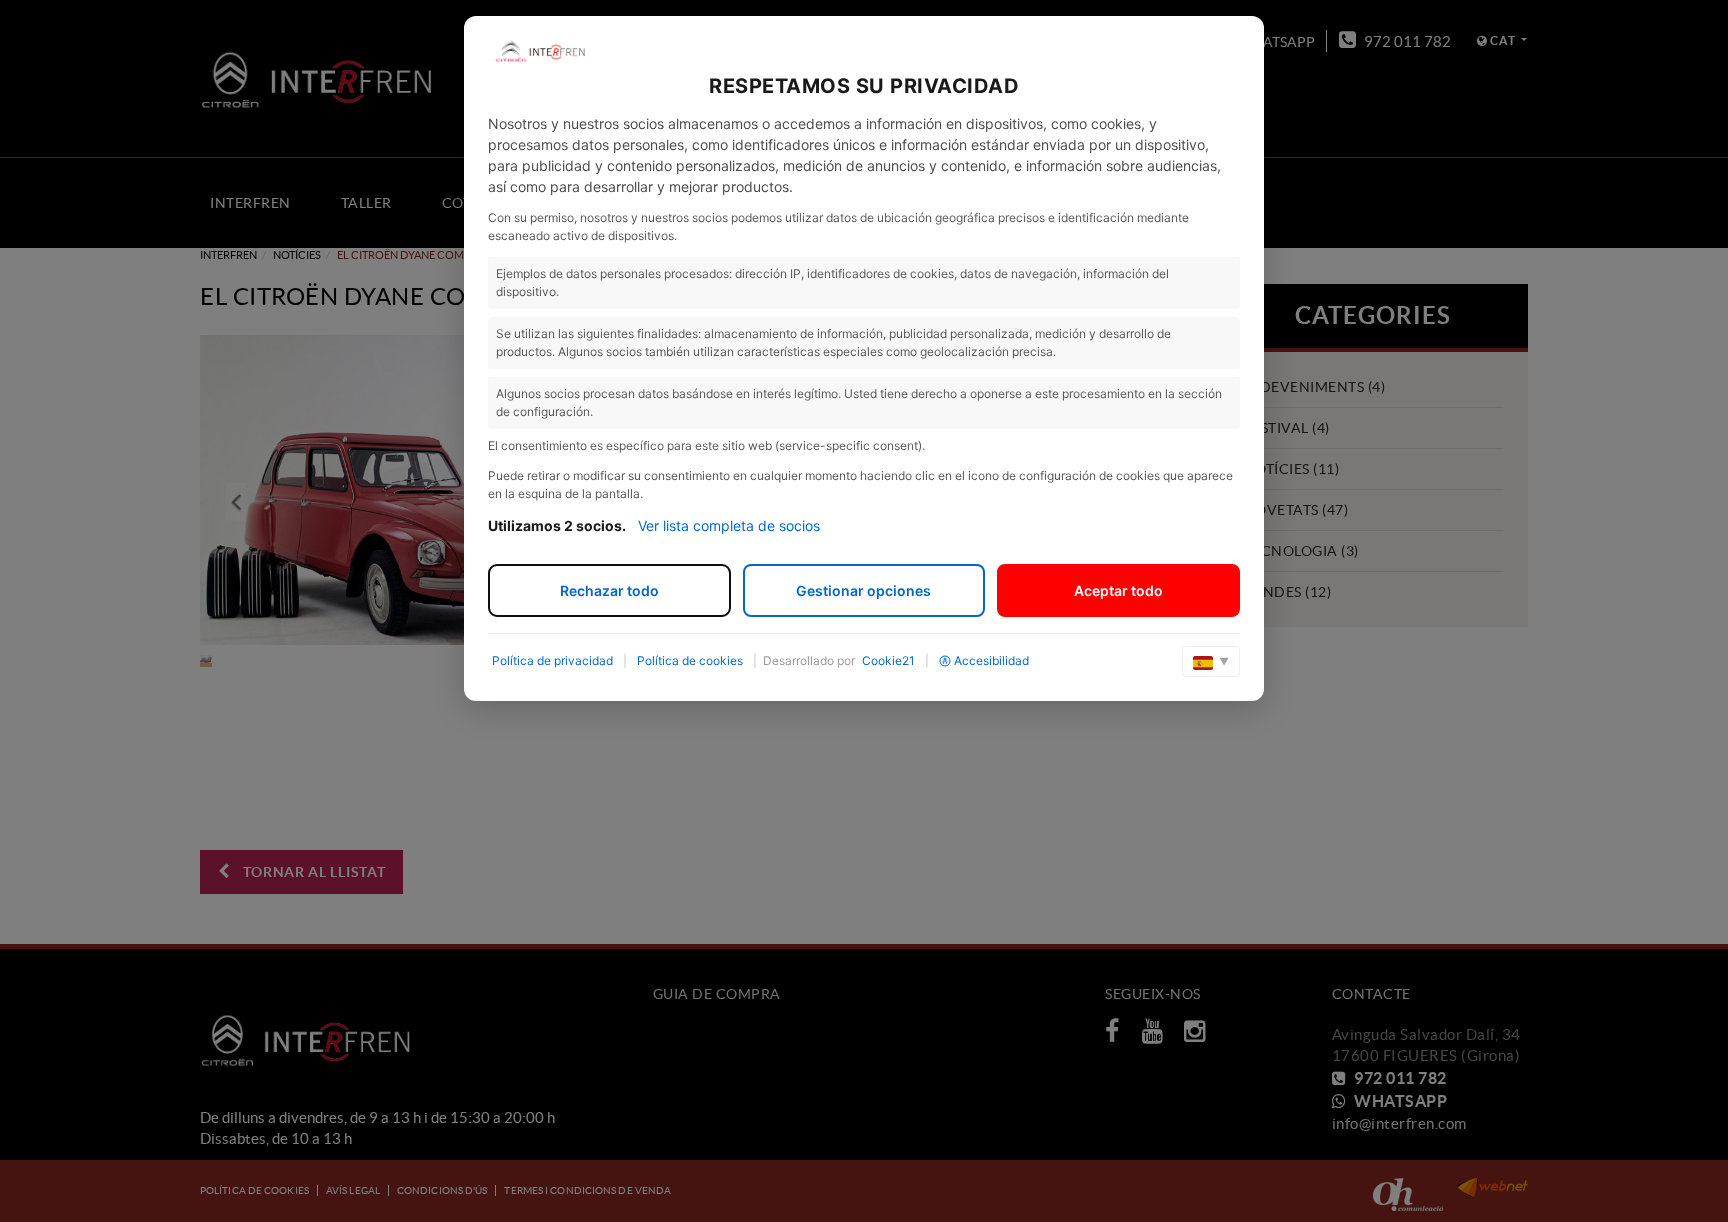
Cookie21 (888, 660)
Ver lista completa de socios (729, 525)
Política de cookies (690, 660)
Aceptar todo (1118, 590)
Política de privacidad (552, 660)
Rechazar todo (609, 590)
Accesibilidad (991, 660)
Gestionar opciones (863, 590)
